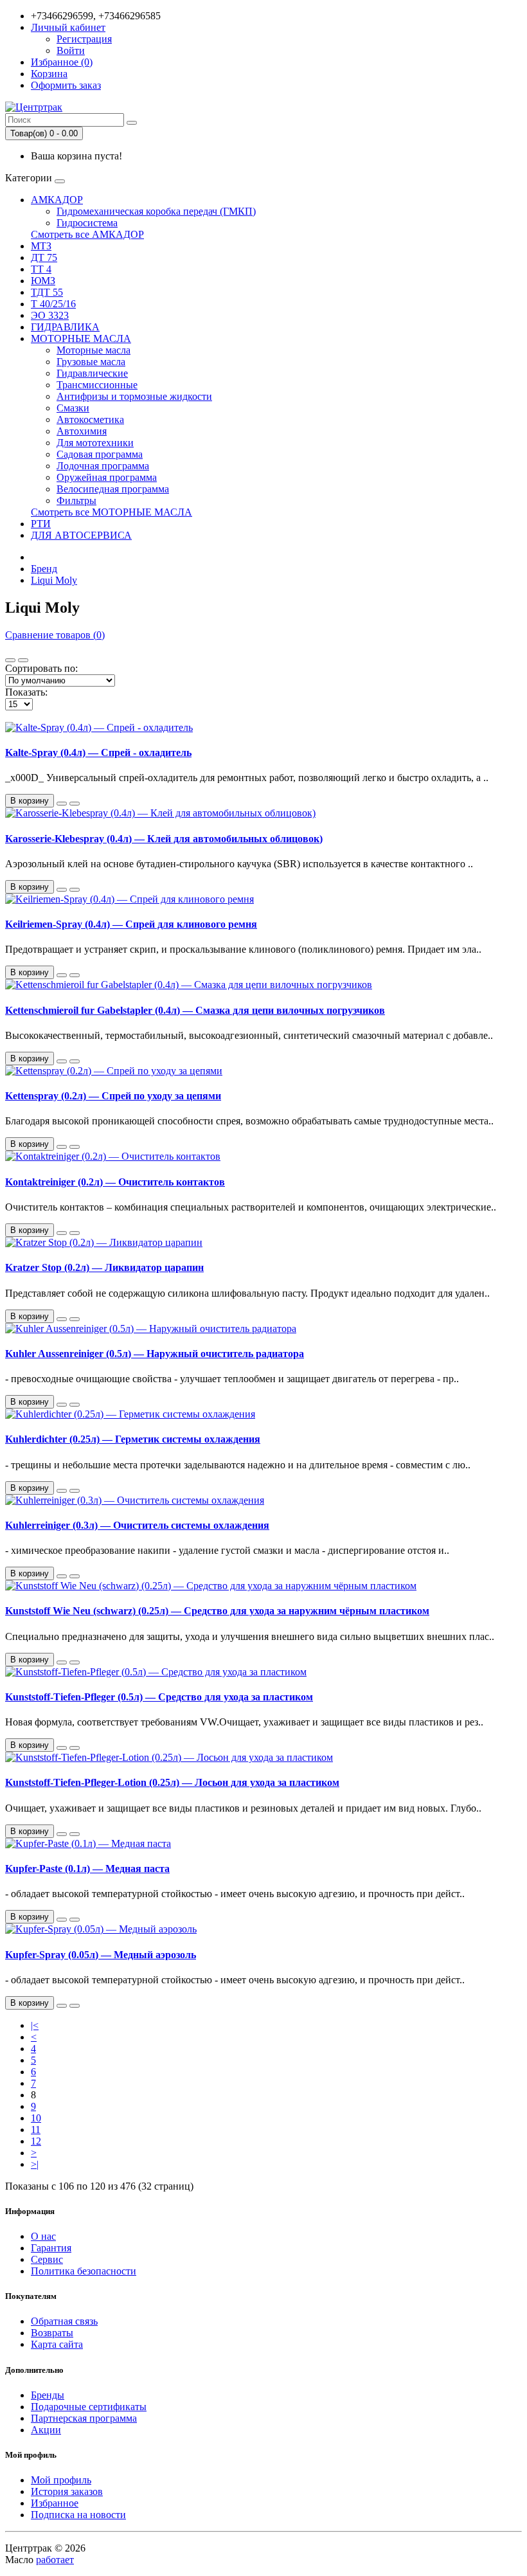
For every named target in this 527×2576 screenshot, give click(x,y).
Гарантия (51, 2248)
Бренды (48, 2395)
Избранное (55, 2503)
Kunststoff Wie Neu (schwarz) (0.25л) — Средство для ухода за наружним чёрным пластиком (217, 1611)
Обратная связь (64, 2321)
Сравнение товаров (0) (55, 635)
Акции (46, 2430)
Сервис (47, 2259)
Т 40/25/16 (53, 304)
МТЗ (41, 246)
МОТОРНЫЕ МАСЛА (81, 338)
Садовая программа (100, 454)
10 (36, 2118)
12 (36, 2141)
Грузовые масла (91, 362)
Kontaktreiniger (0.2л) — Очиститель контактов (115, 1182)
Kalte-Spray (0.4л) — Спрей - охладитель (98, 752)
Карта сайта (57, 2344)
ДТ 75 (44, 257)
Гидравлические (92, 373)
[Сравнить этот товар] (75, 804)
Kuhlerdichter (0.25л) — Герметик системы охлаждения (133, 1439)
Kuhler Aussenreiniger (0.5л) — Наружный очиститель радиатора (155, 1354)
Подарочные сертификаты (89, 2407)
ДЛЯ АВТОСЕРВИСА (81, 535)
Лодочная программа (103, 466)
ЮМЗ (43, 281)
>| (35, 2164)
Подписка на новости (78, 2515)
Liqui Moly (54, 580)
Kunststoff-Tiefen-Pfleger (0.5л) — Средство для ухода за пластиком (159, 1697)
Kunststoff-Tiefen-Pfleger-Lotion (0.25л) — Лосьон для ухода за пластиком (172, 1782)
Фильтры (76, 500)
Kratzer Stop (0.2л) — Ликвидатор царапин (104, 1267)
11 (36, 2130)
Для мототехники (95, 443)
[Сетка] (23, 660)
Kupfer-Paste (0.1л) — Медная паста (87, 1869)
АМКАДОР (57, 200)
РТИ (41, 524)
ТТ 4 (41, 269)
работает (55, 2560)
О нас (43, 2236)
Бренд (44, 569)
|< (35, 2025)
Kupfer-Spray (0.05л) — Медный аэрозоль (101, 1955)
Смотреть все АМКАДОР (87, 234)
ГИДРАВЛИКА (65, 327)
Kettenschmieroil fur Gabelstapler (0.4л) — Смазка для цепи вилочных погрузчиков (195, 1010)
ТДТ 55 (47, 292)
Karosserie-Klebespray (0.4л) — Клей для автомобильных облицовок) (164, 839)
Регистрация (84, 39)
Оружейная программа (107, 477)
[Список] (10, 660)
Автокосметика (90, 419)
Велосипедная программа (113, 489)
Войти (71, 50)
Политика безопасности (84, 2271)
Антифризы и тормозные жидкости (134, 396)
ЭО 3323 (50, 315)
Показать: (26, 692)
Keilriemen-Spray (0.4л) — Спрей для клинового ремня (131, 924)
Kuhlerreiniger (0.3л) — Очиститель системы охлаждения (137, 1525)
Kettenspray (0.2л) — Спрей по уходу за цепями (113, 1096)
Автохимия (82, 431)
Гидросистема (87, 223)
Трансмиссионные (97, 385)
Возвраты (52, 2333)
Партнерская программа (84, 2418)
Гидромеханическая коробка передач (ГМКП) (156, 211)
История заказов (67, 2491)
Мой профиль (61, 2480)
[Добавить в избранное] (62, 804)
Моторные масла (94, 350)
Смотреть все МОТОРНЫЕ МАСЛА (112, 512)
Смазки (73, 408)
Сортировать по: (41, 668)
